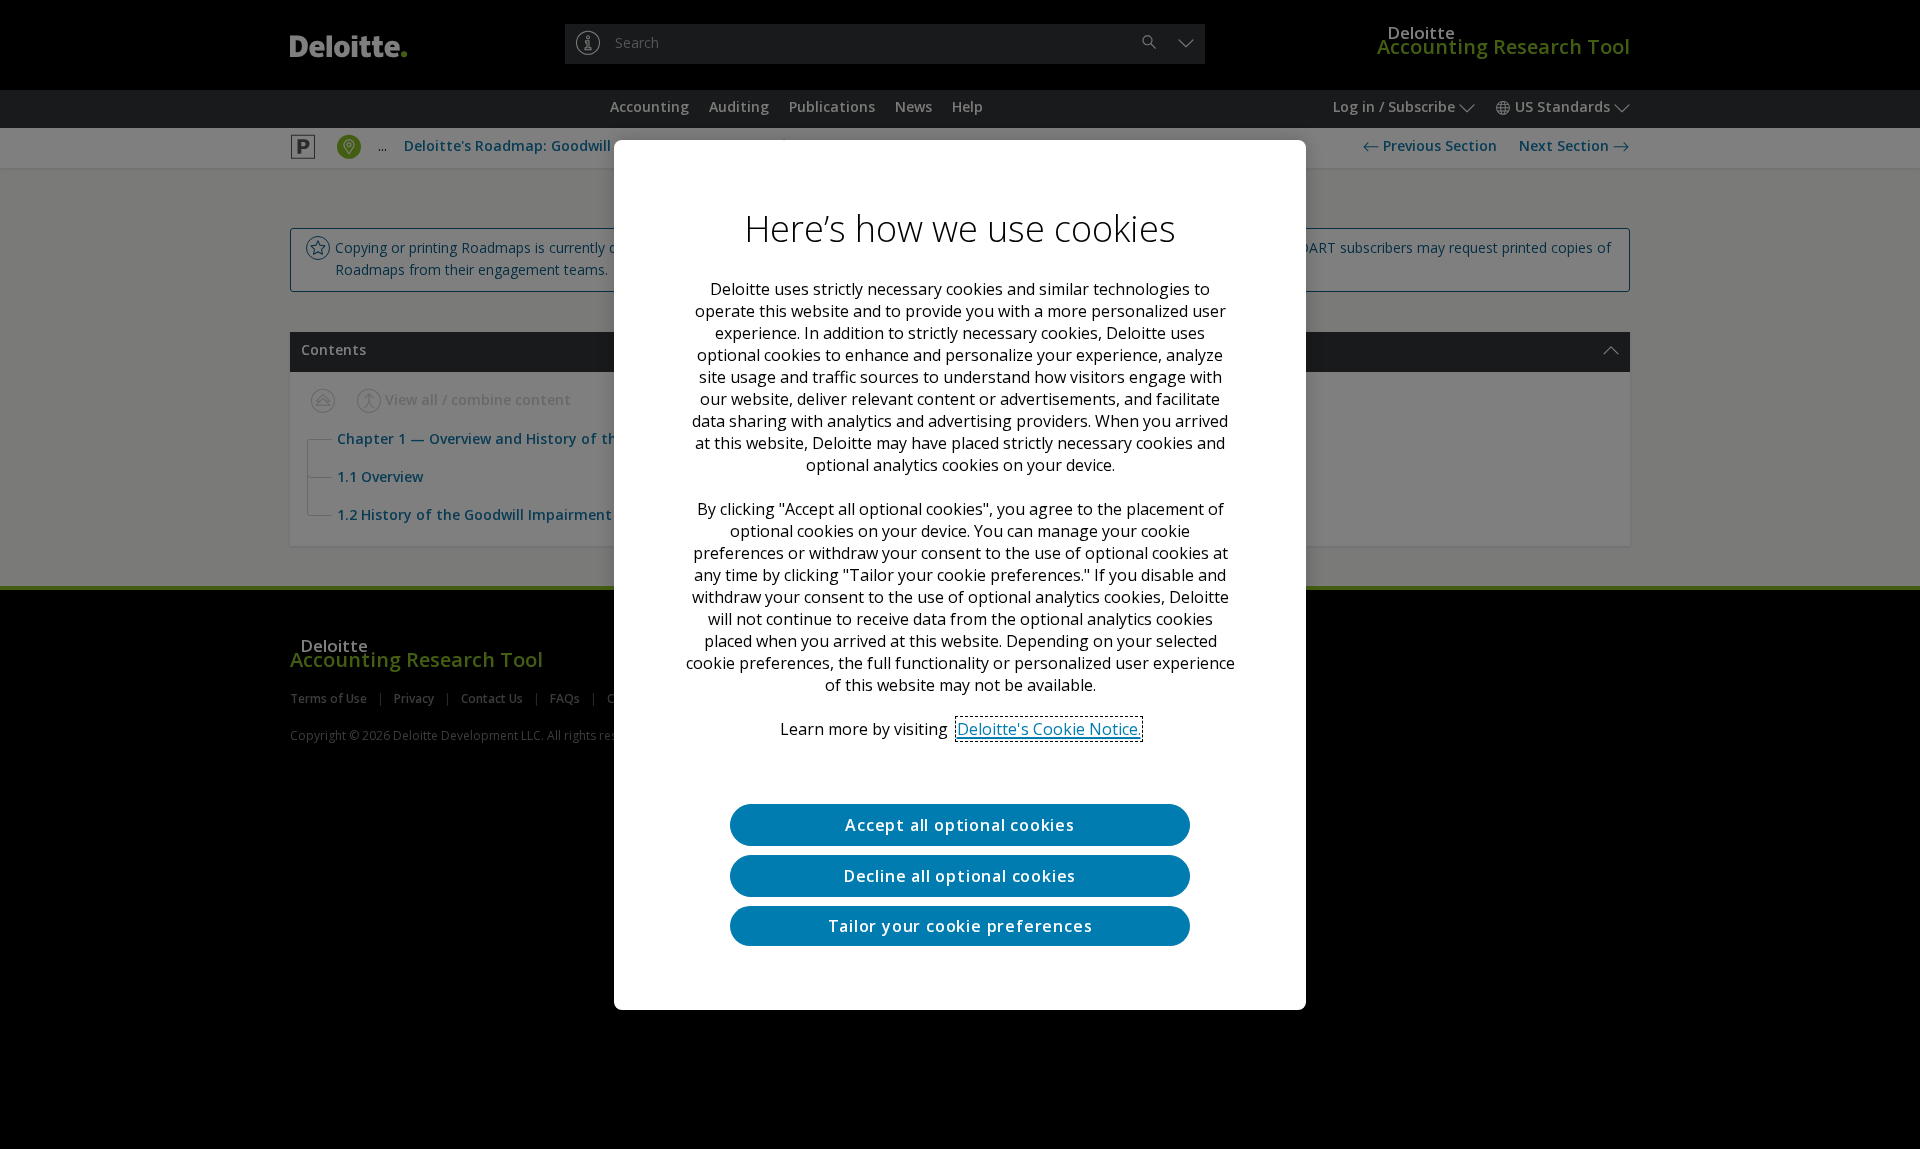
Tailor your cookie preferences (960, 925)
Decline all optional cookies (960, 875)
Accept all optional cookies (960, 825)
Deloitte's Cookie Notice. (1049, 729)
